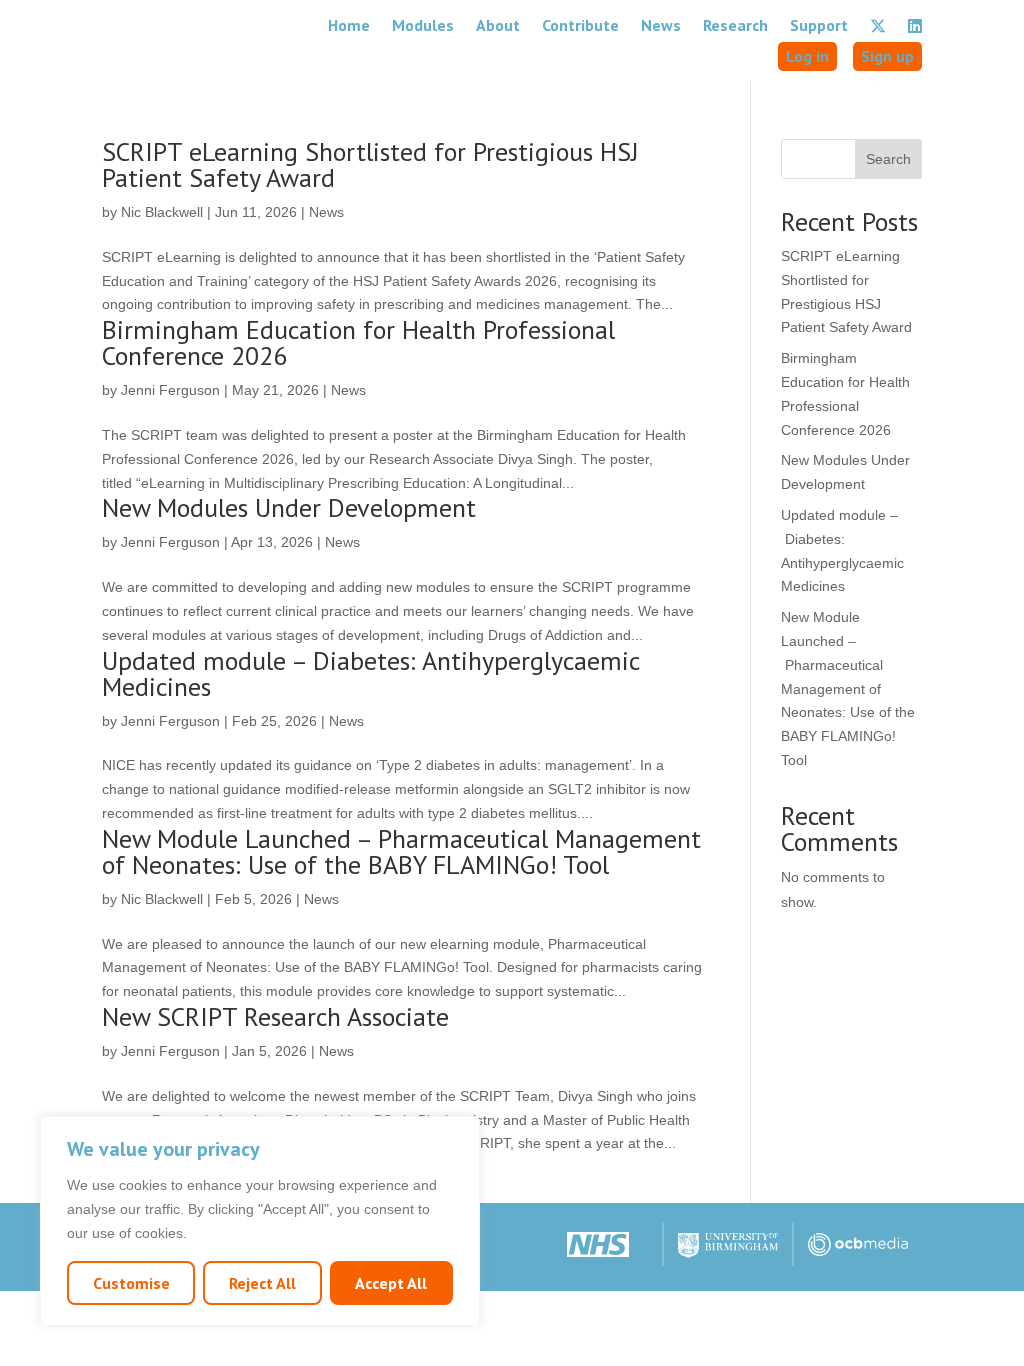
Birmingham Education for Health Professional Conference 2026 (358, 342)
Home (349, 25)
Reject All (262, 1283)
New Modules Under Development (289, 507)
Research (735, 25)
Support (819, 25)
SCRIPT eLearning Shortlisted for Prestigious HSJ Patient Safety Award (370, 164)
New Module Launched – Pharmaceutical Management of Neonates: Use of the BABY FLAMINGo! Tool (401, 851)
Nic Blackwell (162, 212)
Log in (807, 56)
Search (888, 159)
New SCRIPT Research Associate (275, 1016)
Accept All (391, 1283)
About (498, 25)
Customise (131, 1283)
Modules (423, 25)
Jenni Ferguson (170, 390)
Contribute (580, 25)
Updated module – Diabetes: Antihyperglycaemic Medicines (370, 673)
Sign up (887, 56)
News (661, 25)
